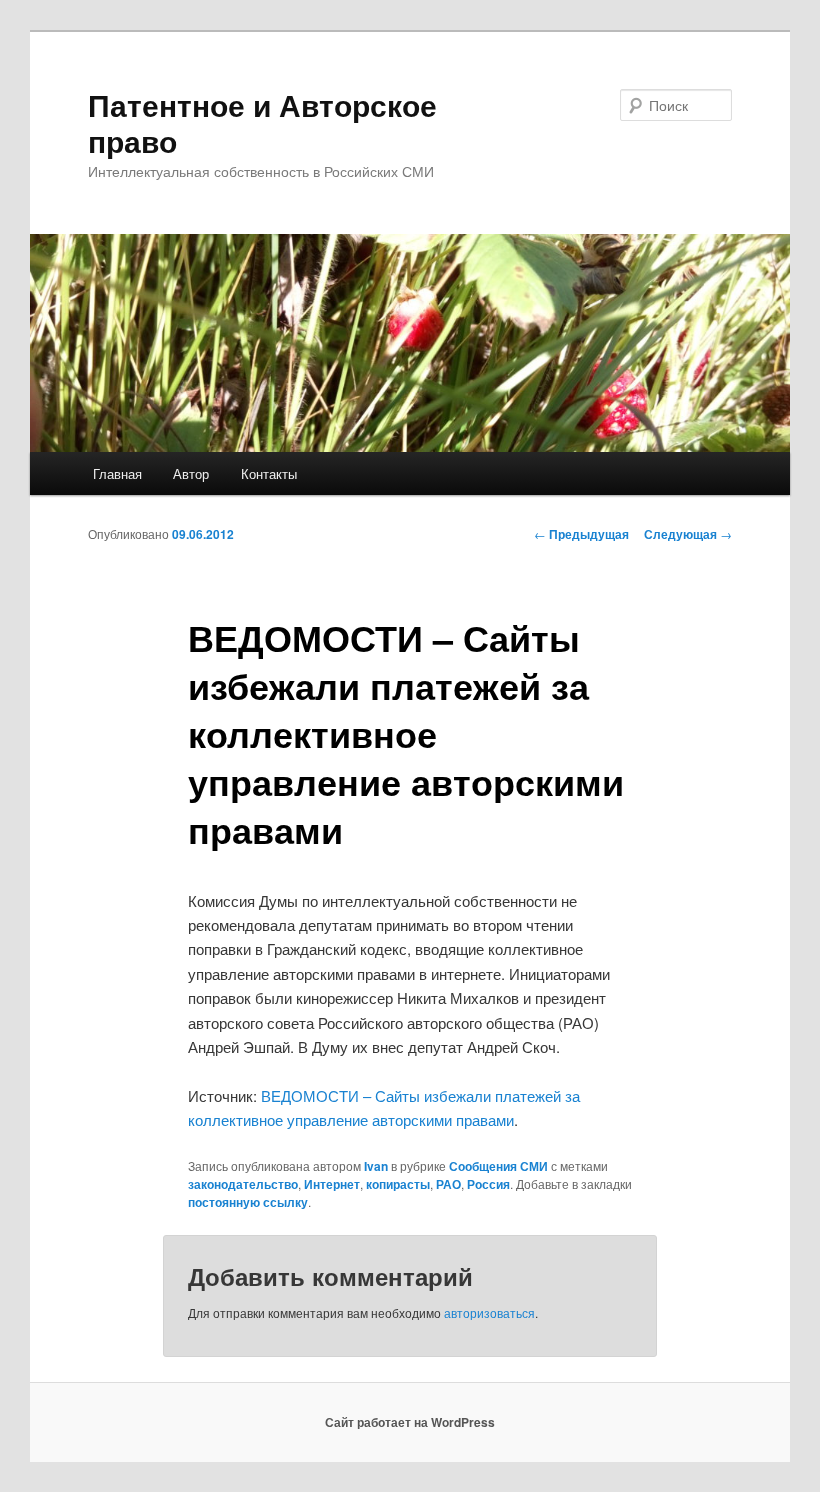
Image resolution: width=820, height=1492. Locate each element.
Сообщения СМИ (498, 1166)
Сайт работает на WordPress (410, 1422)
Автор (191, 473)
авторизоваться (489, 1312)
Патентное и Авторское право (262, 122)
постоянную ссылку (248, 1202)
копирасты (398, 1184)
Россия (488, 1184)
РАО (448, 1184)
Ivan (376, 1166)
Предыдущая (581, 534)
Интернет (332, 1184)
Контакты (269, 473)
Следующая (688, 534)
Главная (117, 473)
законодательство (243, 1184)
